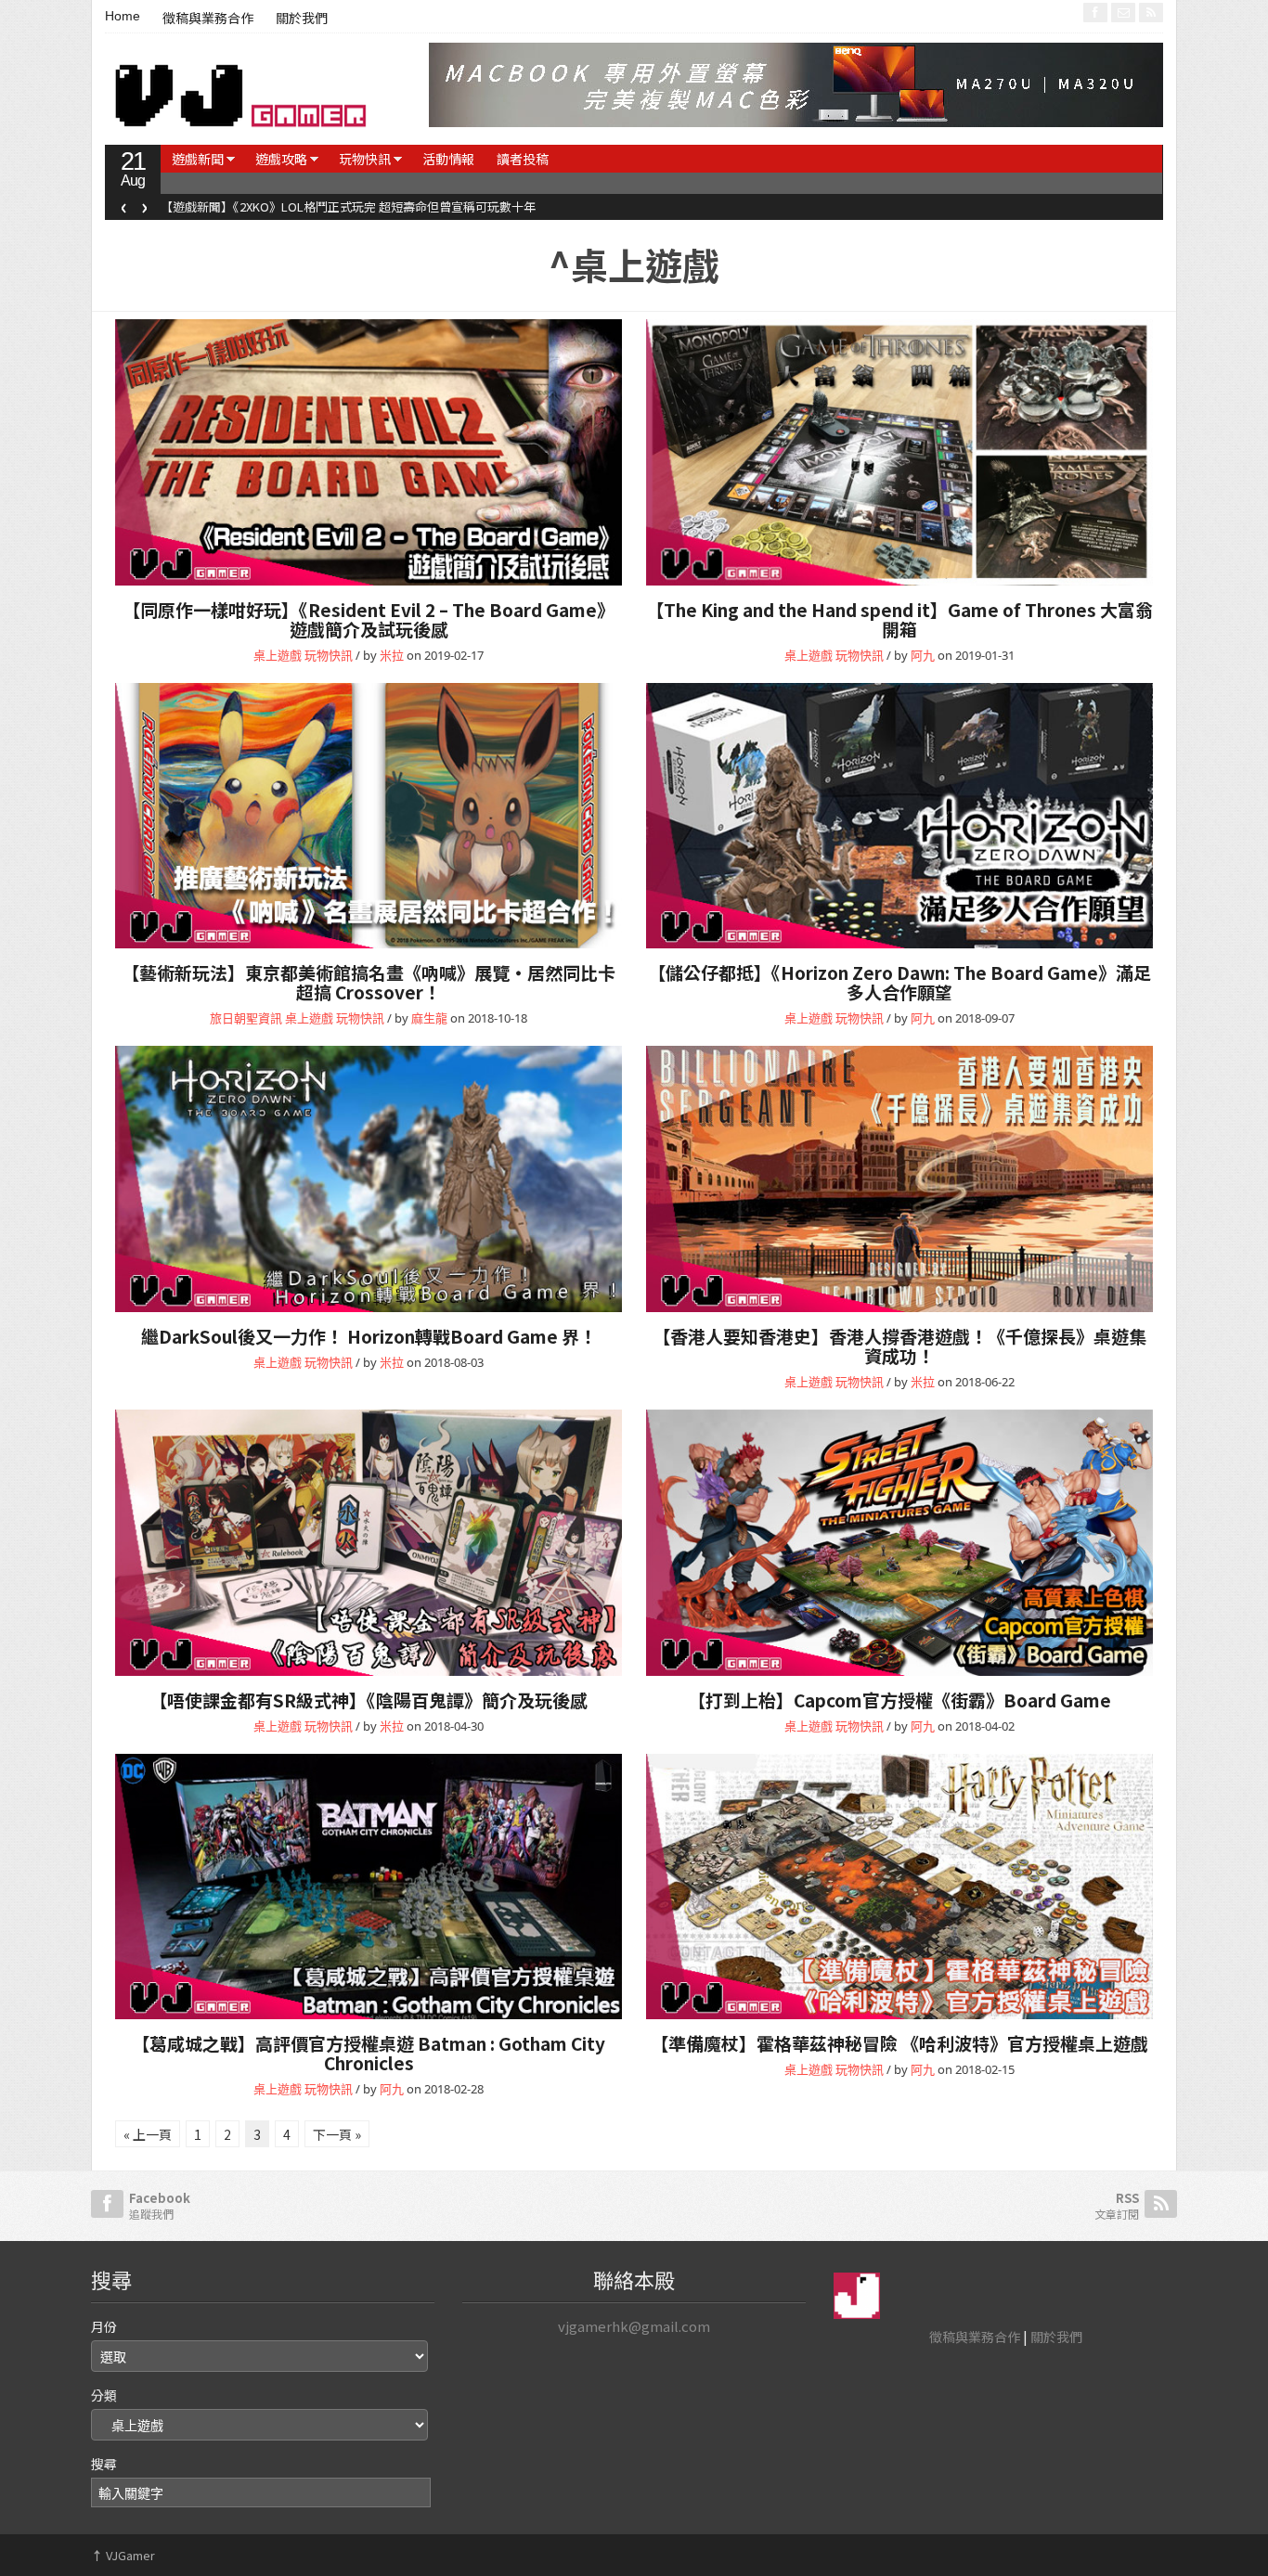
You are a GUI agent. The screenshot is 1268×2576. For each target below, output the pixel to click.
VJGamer (123, 2555)
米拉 (392, 655)
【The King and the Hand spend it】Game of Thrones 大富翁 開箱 (899, 619)
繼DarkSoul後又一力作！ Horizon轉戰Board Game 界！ (369, 1336)
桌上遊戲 (278, 655)
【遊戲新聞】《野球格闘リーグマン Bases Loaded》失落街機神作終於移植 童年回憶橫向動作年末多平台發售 (454, 206)
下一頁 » (337, 2134)
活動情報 (448, 159)
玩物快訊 (365, 159)
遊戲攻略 (281, 159)
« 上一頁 (148, 2134)
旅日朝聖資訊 (246, 1018)
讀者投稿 (523, 159)
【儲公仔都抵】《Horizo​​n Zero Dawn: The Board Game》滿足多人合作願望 (899, 982)
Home (123, 16)
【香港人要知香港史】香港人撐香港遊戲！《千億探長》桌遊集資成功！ (899, 1346)
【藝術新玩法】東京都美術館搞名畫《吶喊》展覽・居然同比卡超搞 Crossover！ (369, 982)
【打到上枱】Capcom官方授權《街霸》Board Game (899, 1700)
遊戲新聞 (198, 159)
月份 (104, 2326)
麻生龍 (429, 1018)
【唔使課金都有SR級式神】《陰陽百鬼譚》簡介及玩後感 (369, 1700)
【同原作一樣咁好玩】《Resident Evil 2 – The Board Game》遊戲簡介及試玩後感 (369, 619)
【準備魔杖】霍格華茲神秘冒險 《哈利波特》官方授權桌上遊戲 (899, 2043)
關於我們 (302, 19)
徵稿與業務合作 (208, 19)
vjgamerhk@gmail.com (634, 2326)
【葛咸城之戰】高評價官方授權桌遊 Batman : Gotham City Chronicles (369, 2053)
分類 (104, 2395)
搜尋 (104, 2464)
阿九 (923, 655)
